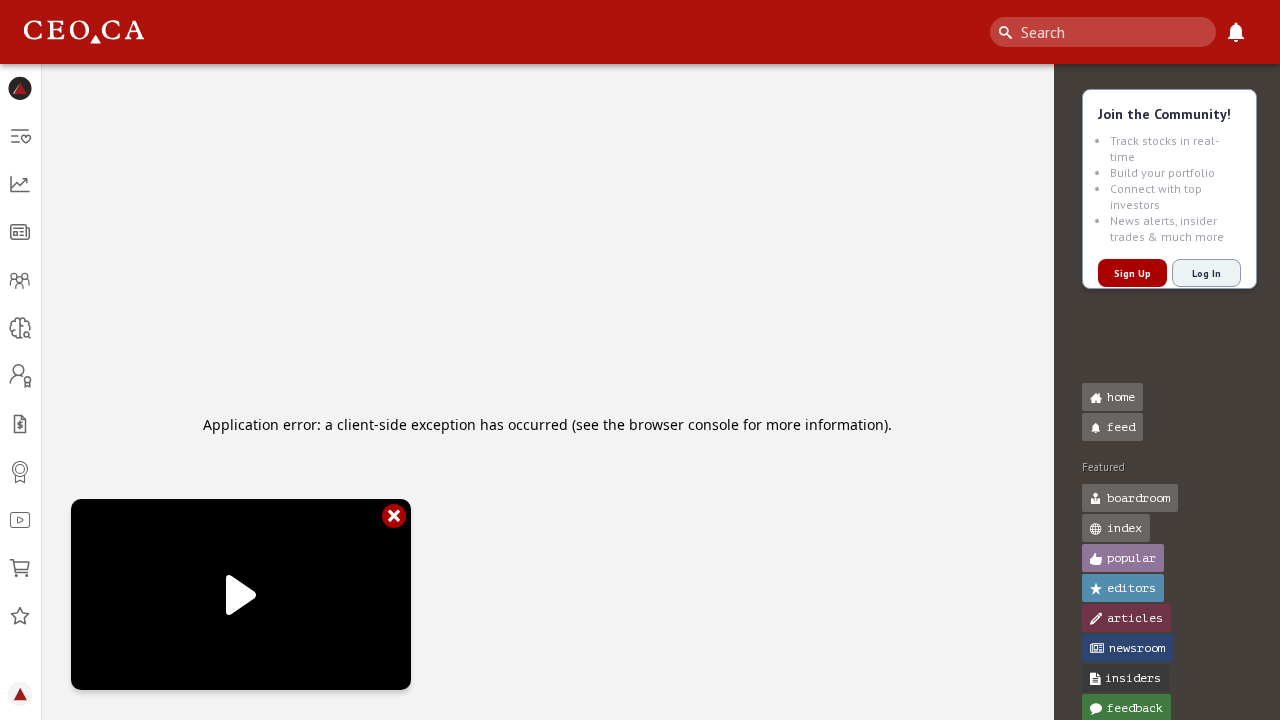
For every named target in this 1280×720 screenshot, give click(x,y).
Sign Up (1132, 273)
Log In (1206, 273)
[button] (20, 88)
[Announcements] (1236, 32)
